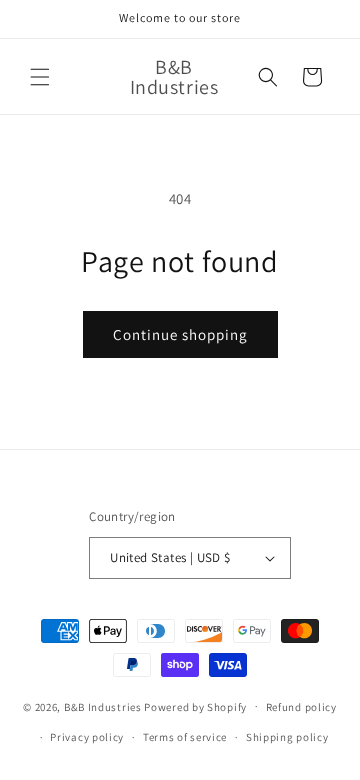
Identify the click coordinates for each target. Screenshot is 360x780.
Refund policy (301, 707)
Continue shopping (180, 334)
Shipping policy (287, 737)
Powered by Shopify (195, 706)
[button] (40, 77)
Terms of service (185, 737)
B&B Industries (104, 706)
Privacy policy (87, 737)
